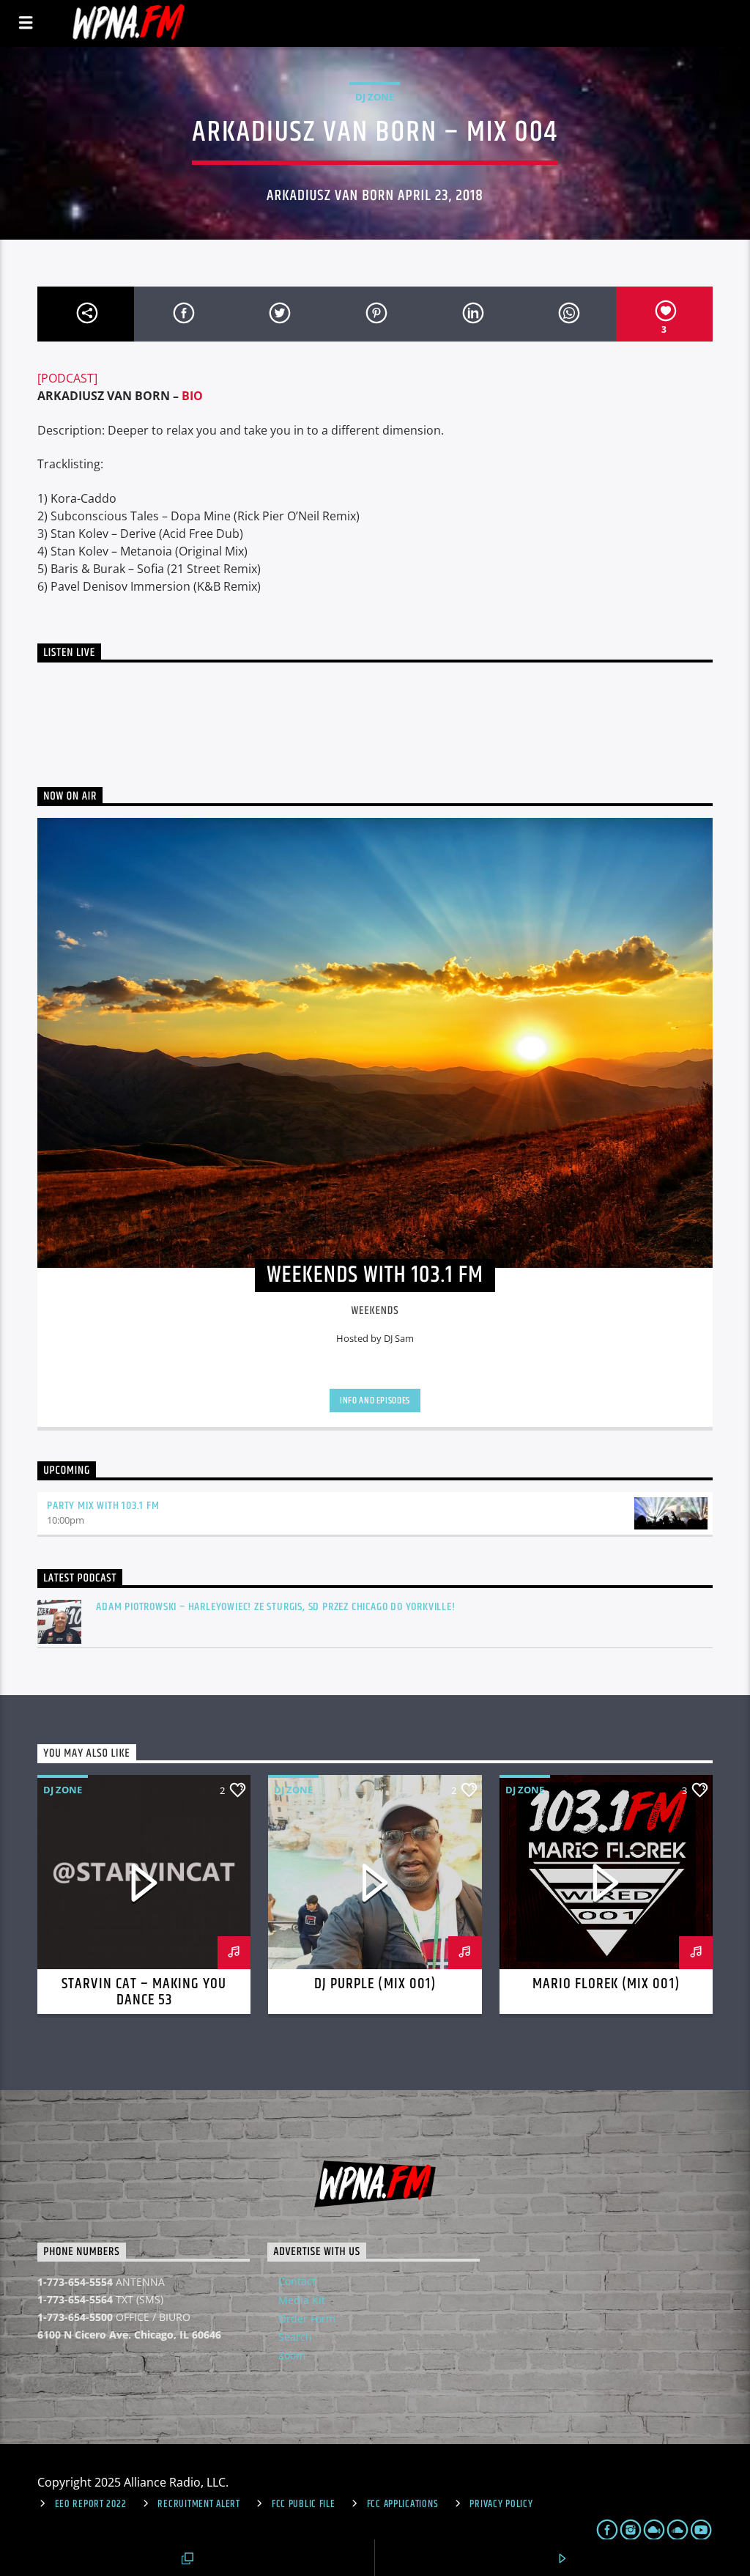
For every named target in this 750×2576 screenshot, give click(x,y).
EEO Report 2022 (91, 2504)
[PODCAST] (67, 378)
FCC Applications (403, 2504)
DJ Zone (375, 97)
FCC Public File (304, 2504)
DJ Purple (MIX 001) (375, 1984)
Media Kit (302, 2300)
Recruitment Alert (198, 2504)
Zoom (292, 2355)
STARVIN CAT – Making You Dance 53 (144, 1992)
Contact (297, 2281)
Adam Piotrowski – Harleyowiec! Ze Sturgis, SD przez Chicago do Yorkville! (275, 1607)
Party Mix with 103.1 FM (103, 1506)
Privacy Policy (501, 2504)
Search (295, 2337)
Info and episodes (375, 1400)
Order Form (307, 2318)
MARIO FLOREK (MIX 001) (606, 1984)
